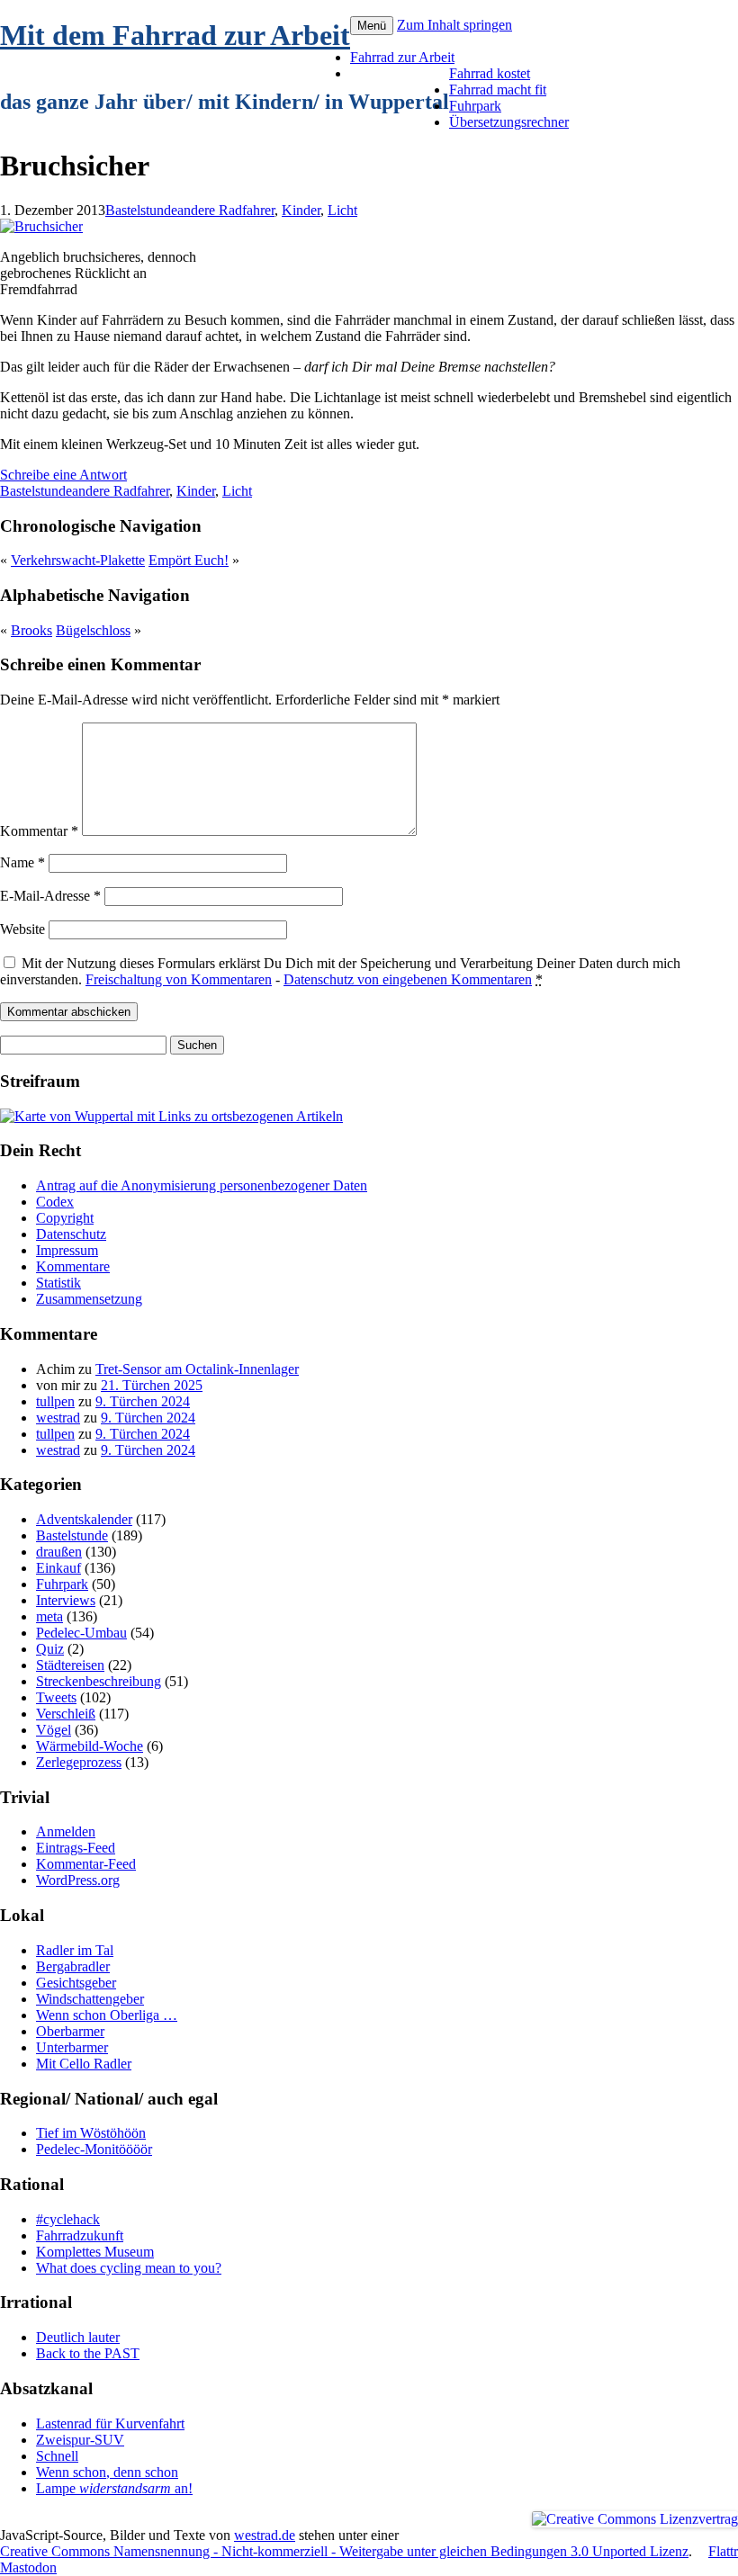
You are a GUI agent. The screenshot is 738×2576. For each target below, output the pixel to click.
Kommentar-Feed (86, 1864)
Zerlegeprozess (79, 1762)
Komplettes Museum (95, 2252)
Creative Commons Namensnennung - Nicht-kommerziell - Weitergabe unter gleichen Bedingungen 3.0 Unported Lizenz (344, 2551)
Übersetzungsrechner (509, 122)
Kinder (301, 210)
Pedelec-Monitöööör (94, 2149)
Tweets (56, 1697)
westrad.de (265, 2535)
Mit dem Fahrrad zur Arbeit (175, 35)
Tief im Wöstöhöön (91, 2133)
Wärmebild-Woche (90, 1746)
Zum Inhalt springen (454, 25)
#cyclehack (68, 2219)
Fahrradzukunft (80, 2235)
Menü (372, 26)
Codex (55, 1202)
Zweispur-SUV (80, 2440)
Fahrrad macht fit (498, 90)
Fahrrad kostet (490, 73)
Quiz (50, 1649)
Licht (342, 210)
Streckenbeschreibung (99, 1681)
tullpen (55, 1401)
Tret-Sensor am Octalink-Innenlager (197, 1369)
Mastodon (28, 2567)
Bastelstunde (141, 210)
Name (22, 862)
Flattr (723, 2551)
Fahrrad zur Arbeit (402, 57)
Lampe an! (114, 2488)
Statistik (58, 1283)
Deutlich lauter (78, 2337)
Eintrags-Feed (76, 1848)
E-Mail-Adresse (50, 896)
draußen (59, 1552)
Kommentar (39, 831)
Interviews (66, 1600)
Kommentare (73, 1266)
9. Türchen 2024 (143, 1401)
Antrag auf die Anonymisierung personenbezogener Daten (202, 1185)
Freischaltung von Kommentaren (179, 979)
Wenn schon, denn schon (107, 2472)
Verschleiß (66, 1714)
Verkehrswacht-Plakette (78, 560)
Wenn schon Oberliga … (107, 2015)
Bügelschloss (93, 630)
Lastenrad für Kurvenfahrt (110, 2423)
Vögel (54, 1730)
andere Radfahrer (226, 210)
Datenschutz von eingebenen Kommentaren (408, 979)
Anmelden (66, 1831)
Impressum (67, 1250)
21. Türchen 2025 (152, 1385)
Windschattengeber (90, 1999)
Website (22, 929)
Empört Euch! (189, 560)
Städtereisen (70, 1665)
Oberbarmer (70, 2031)
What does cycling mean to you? (129, 2268)
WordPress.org (78, 1880)
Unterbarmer (72, 2047)
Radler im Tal (75, 1950)
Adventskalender (84, 1519)
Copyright (65, 1218)
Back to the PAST (88, 2353)
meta (49, 1616)
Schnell (57, 2456)
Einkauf (58, 1568)
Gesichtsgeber (76, 1983)
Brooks (31, 630)
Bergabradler (73, 1966)
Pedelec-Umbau (81, 1633)
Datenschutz (71, 1234)
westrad (58, 1418)
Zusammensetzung (89, 1299)
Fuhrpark (475, 106)
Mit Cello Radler (84, 2064)
